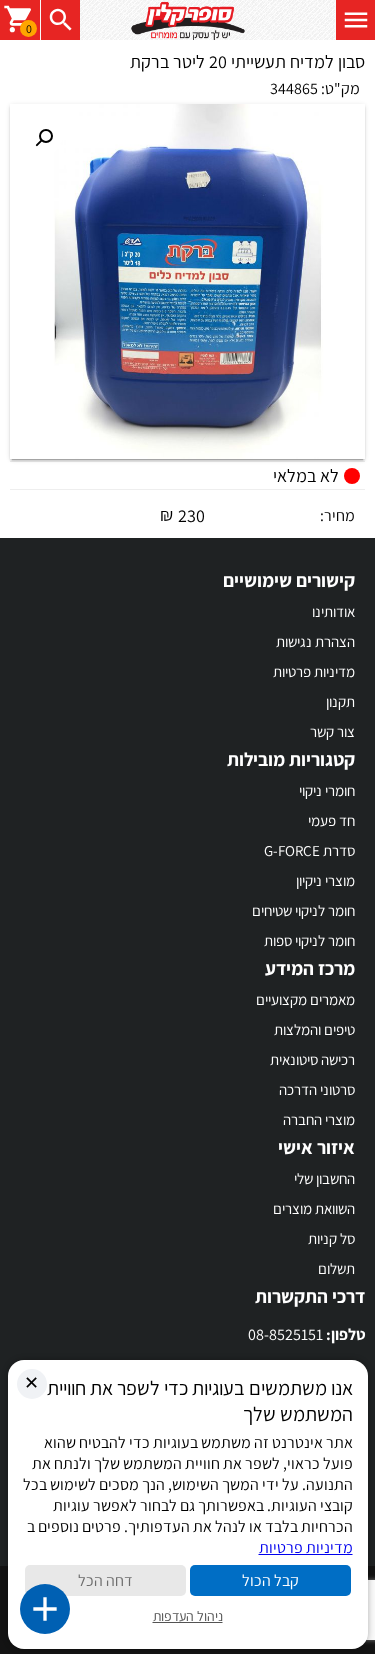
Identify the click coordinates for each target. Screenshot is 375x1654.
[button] (44, 138)
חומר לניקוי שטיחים (303, 910)
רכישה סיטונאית (312, 1059)
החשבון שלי (324, 1178)
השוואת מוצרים (314, 1208)
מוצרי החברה (319, 1119)
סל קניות (331, 1238)
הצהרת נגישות (315, 641)
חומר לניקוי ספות (309, 940)
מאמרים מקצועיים (305, 999)
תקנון (340, 701)
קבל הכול (270, 1580)
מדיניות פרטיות (314, 671)
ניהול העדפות (188, 1616)
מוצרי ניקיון (325, 880)
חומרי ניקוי (327, 790)
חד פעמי (331, 820)
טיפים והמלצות (314, 1029)
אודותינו (333, 611)
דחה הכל (105, 1580)
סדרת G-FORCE (309, 850)
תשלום (336, 1268)
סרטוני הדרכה (317, 1089)
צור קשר (332, 731)
